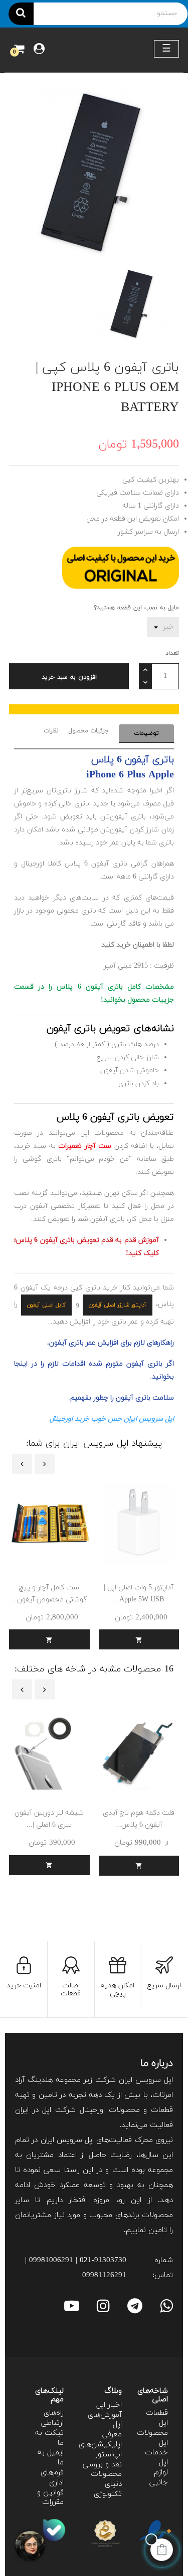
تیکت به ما (49, 2438)
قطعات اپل (157, 2418)
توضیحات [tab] (146, 733)
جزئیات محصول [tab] (89, 731)
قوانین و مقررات (50, 2498)
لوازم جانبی (159, 2478)
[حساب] (39, 50)
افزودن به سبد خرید (69, 677)
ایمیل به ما (51, 2458)
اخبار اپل (109, 2405)
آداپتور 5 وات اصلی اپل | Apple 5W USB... (139, 1594)
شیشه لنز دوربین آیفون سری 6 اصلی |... (49, 1819)
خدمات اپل (156, 2458)
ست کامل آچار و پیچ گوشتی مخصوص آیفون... (49, 1594)
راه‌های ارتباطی (52, 2418)
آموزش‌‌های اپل (105, 2420)
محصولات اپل (152, 2438)
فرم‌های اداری (52, 2478)
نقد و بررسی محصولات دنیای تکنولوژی (102, 2479)
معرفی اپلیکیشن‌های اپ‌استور (100, 2445)
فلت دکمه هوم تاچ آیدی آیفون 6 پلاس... (139, 1819)
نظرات (51, 731)
